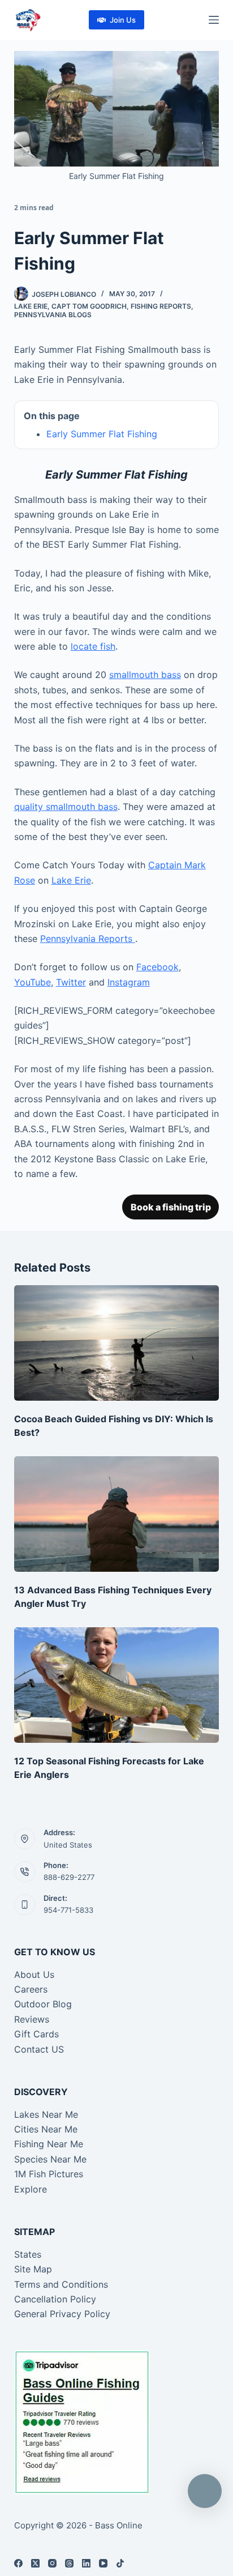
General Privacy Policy (62, 2314)
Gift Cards (36, 2034)
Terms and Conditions (61, 2284)
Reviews (32, 2019)
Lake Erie (31, 306)
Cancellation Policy (55, 2299)
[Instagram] (52, 2563)
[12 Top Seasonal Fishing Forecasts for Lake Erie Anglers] (117, 1685)
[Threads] (69, 2563)
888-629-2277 (69, 1877)
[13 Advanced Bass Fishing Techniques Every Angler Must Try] (117, 1514)
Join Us (123, 20)
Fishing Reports (161, 306)
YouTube (33, 982)
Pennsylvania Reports (88, 939)
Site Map (33, 2269)
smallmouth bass (145, 675)
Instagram (129, 982)
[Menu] (214, 20)
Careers (31, 1989)
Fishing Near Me (49, 2144)
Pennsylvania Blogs (53, 315)
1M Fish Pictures (49, 2174)
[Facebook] (18, 2563)
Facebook (158, 967)
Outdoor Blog (43, 2004)
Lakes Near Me (46, 2114)
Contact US (39, 2049)
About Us (34, 1974)
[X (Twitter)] (35, 2563)
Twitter (71, 982)
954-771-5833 (68, 1910)
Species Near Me (50, 2159)
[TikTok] (120, 2563)
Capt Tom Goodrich (89, 306)
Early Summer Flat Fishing (102, 434)
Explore (31, 2189)
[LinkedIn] (86, 2563)
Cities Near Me (46, 2129)
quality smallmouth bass (66, 807)
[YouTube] (103, 2563)
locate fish (93, 646)
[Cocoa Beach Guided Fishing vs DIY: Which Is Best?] (117, 1343)
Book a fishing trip (171, 1207)
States (28, 2254)
